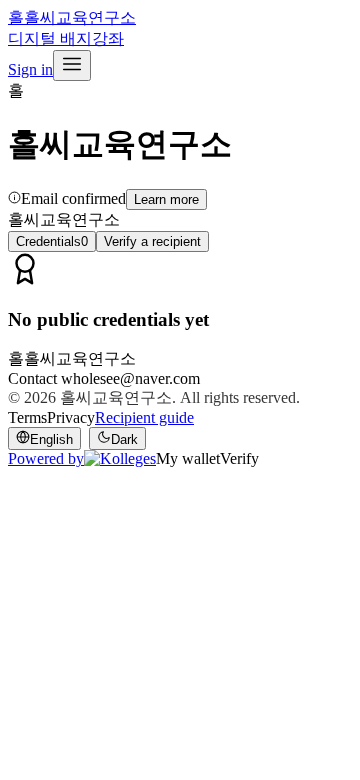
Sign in (30, 69)
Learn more (166, 199)
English (51, 439)
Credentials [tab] (52, 241)
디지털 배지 (50, 38)
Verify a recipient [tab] (152, 241)
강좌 (108, 38)
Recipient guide (144, 417)
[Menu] (72, 65)
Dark (124, 439)
